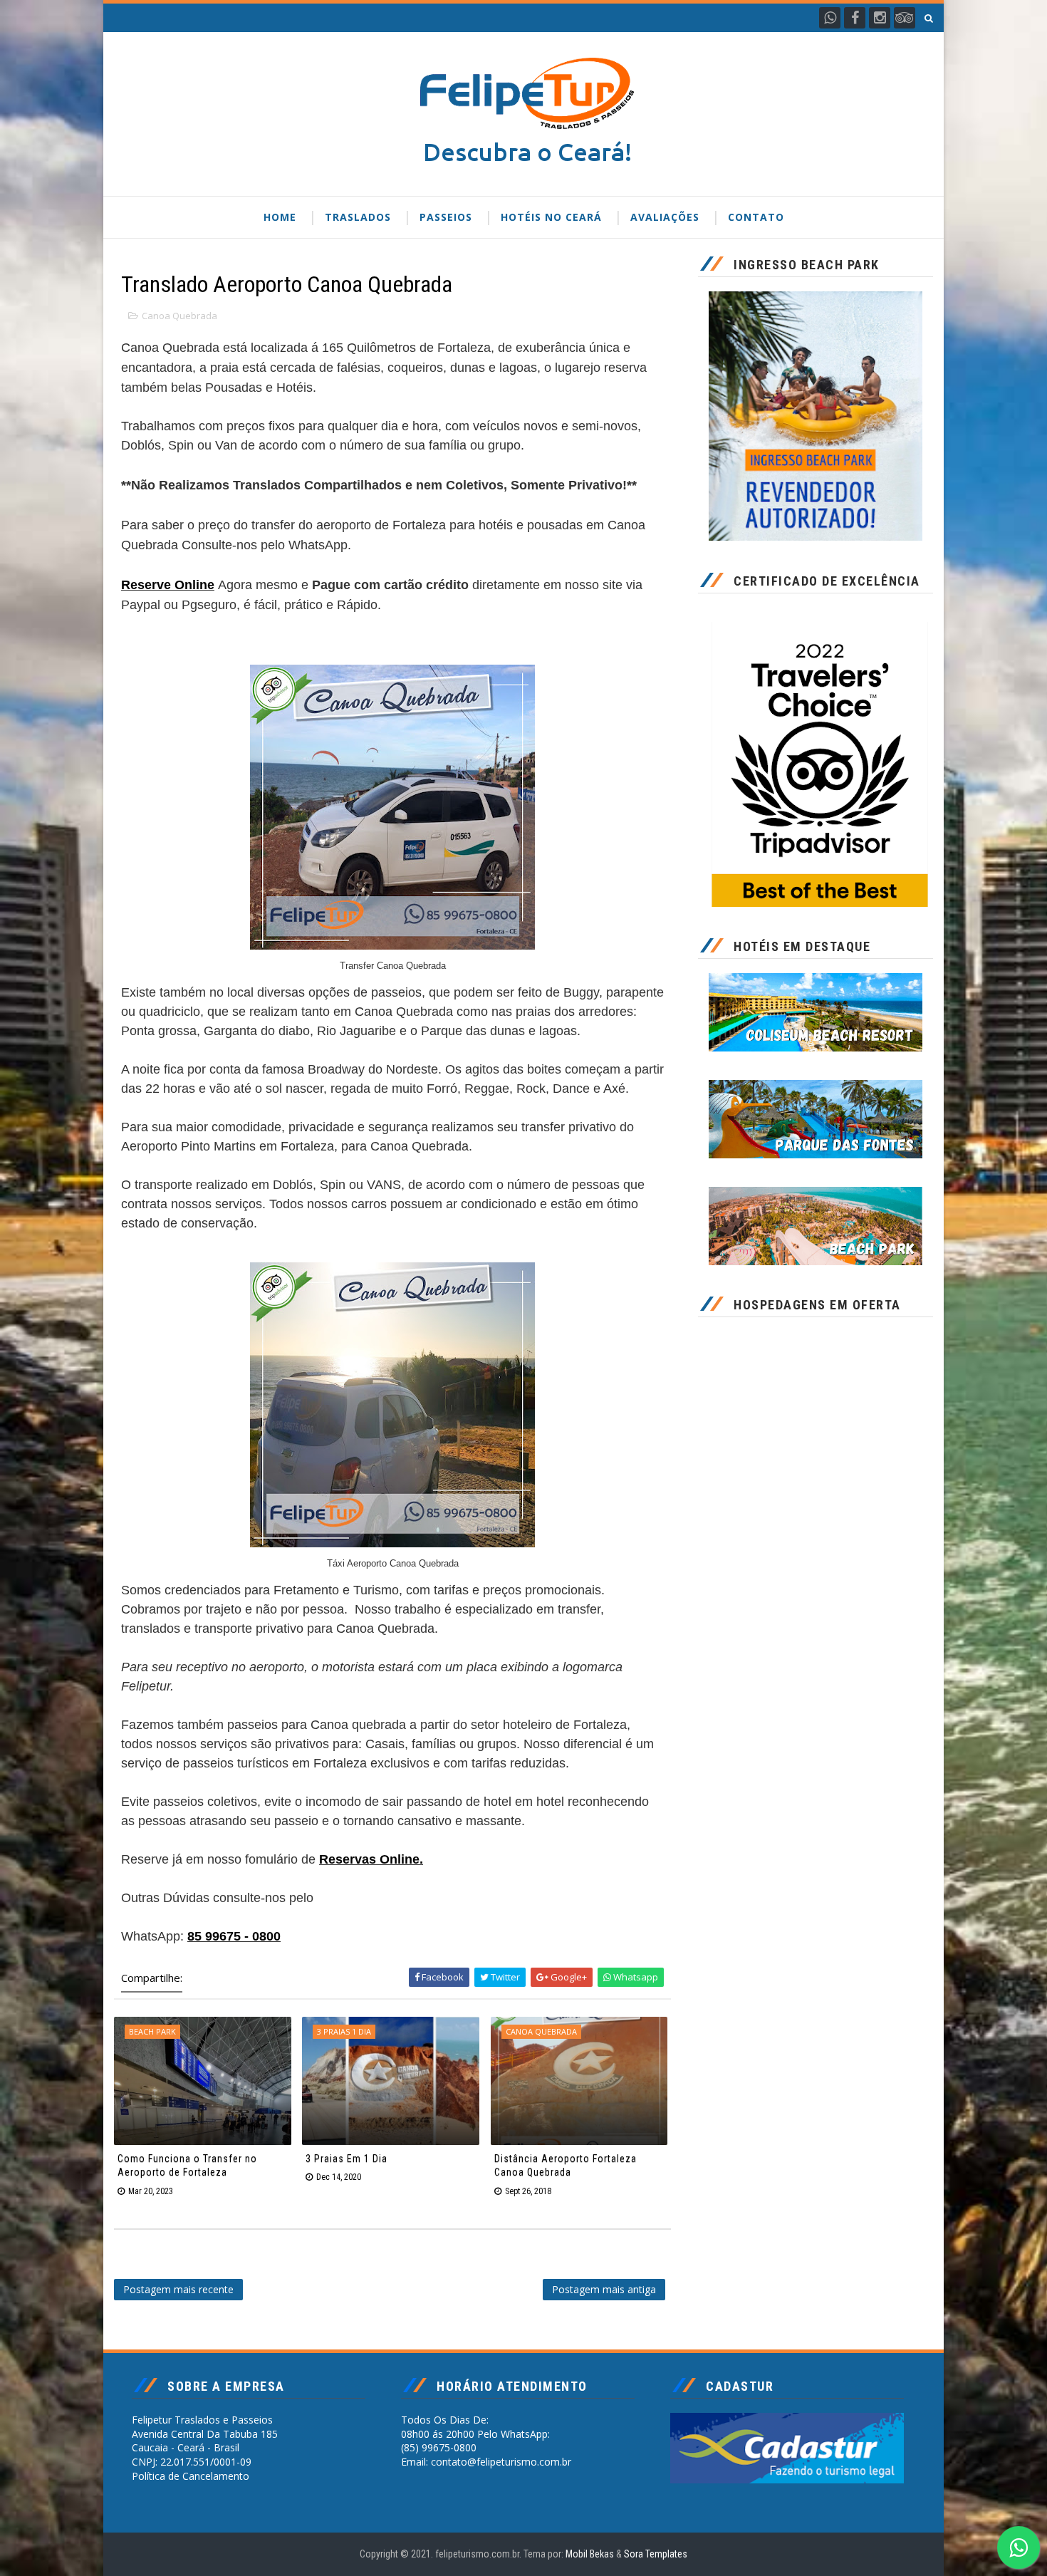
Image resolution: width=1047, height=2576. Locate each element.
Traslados (358, 217)
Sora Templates (656, 2554)
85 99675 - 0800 (234, 1936)
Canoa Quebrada (179, 316)
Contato (756, 217)
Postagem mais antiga (604, 2289)
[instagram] (880, 18)
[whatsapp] (830, 18)
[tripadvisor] (905, 18)
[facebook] (855, 18)
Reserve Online (168, 585)
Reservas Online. (371, 1859)
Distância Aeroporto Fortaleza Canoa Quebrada (566, 2166)
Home (280, 217)
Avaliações (665, 217)
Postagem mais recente (178, 2289)
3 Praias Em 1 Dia (347, 2159)
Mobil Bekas (591, 2554)
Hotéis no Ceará (551, 217)
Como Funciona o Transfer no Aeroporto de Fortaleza (187, 2166)
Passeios (446, 217)
